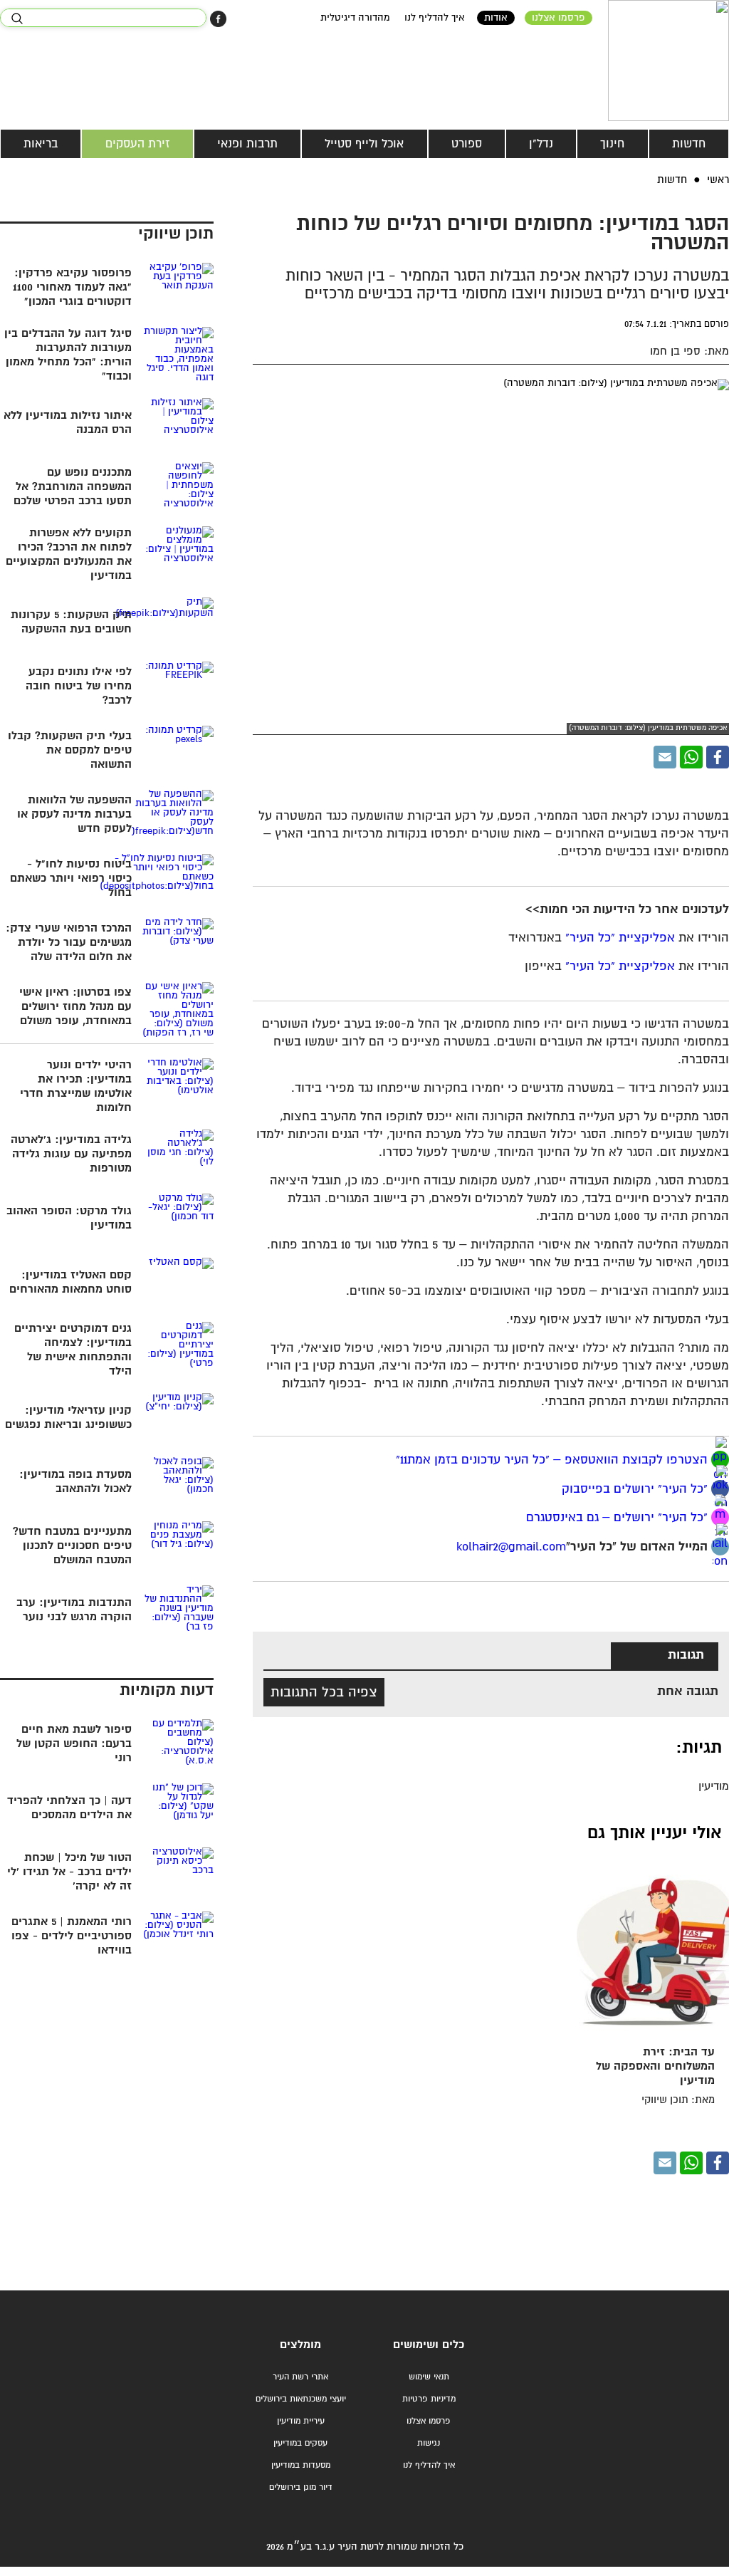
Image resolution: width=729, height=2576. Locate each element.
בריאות (41, 144)
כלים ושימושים (429, 2345)
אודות (496, 18)
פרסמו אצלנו (558, 18)
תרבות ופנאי (247, 144)
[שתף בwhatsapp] (720, 1460)
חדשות (689, 144)
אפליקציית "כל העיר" (620, 938)
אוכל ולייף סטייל (364, 144)
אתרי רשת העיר (300, 2377)
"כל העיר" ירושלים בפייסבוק (633, 1489)
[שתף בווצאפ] (691, 757)
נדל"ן (541, 144)
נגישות (429, 2443)
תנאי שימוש (429, 2377)
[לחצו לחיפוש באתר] (17, 19)
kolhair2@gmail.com (511, 1547)
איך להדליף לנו (435, 18)
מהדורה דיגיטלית (355, 18)
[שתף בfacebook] (720, 1489)
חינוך (612, 144)
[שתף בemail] (720, 1547)
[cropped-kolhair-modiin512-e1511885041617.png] (668, 61)
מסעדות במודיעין (301, 2465)
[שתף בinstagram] (720, 1517)
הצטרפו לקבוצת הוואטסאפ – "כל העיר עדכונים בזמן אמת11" (552, 1460)
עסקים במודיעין (300, 2443)
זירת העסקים (138, 144)
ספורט (467, 144)
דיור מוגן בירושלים (301, 2487)
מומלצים (300, 2345)
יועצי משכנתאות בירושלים (301, 2399)
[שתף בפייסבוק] (218, 19)
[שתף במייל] (665, 757)
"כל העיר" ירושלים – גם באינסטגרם (617, 1518)
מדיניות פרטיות (429, 2399)
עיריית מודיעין (301, 2421)
